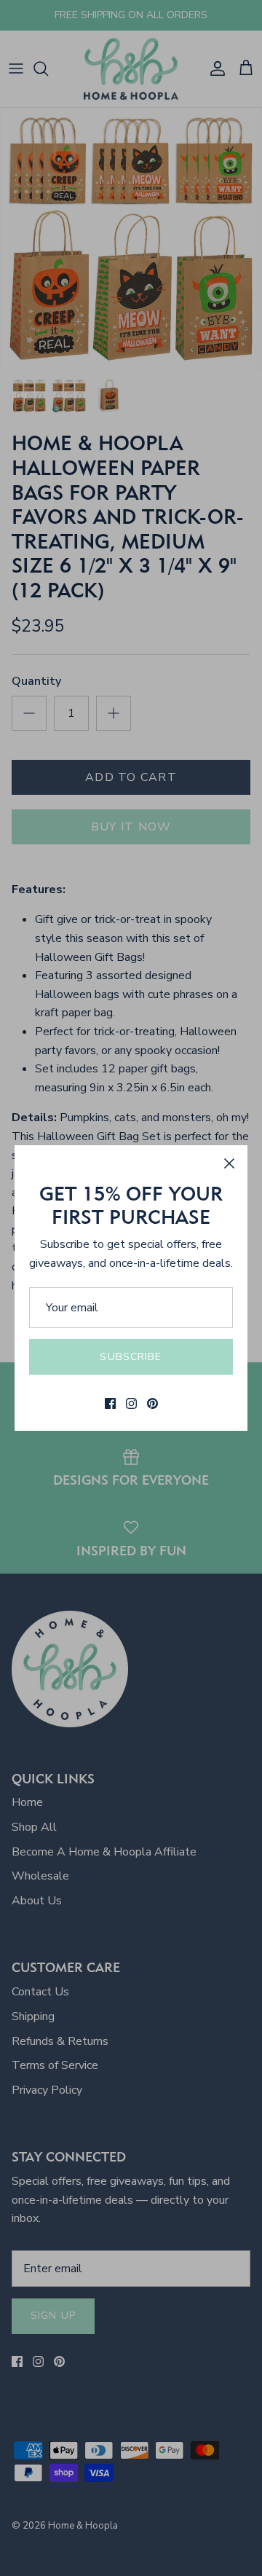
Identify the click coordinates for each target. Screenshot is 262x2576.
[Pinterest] (152, 1403)
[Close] (229, 1163)
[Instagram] (131, 1403)
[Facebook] (110, 1403)
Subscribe (131, 1357)
